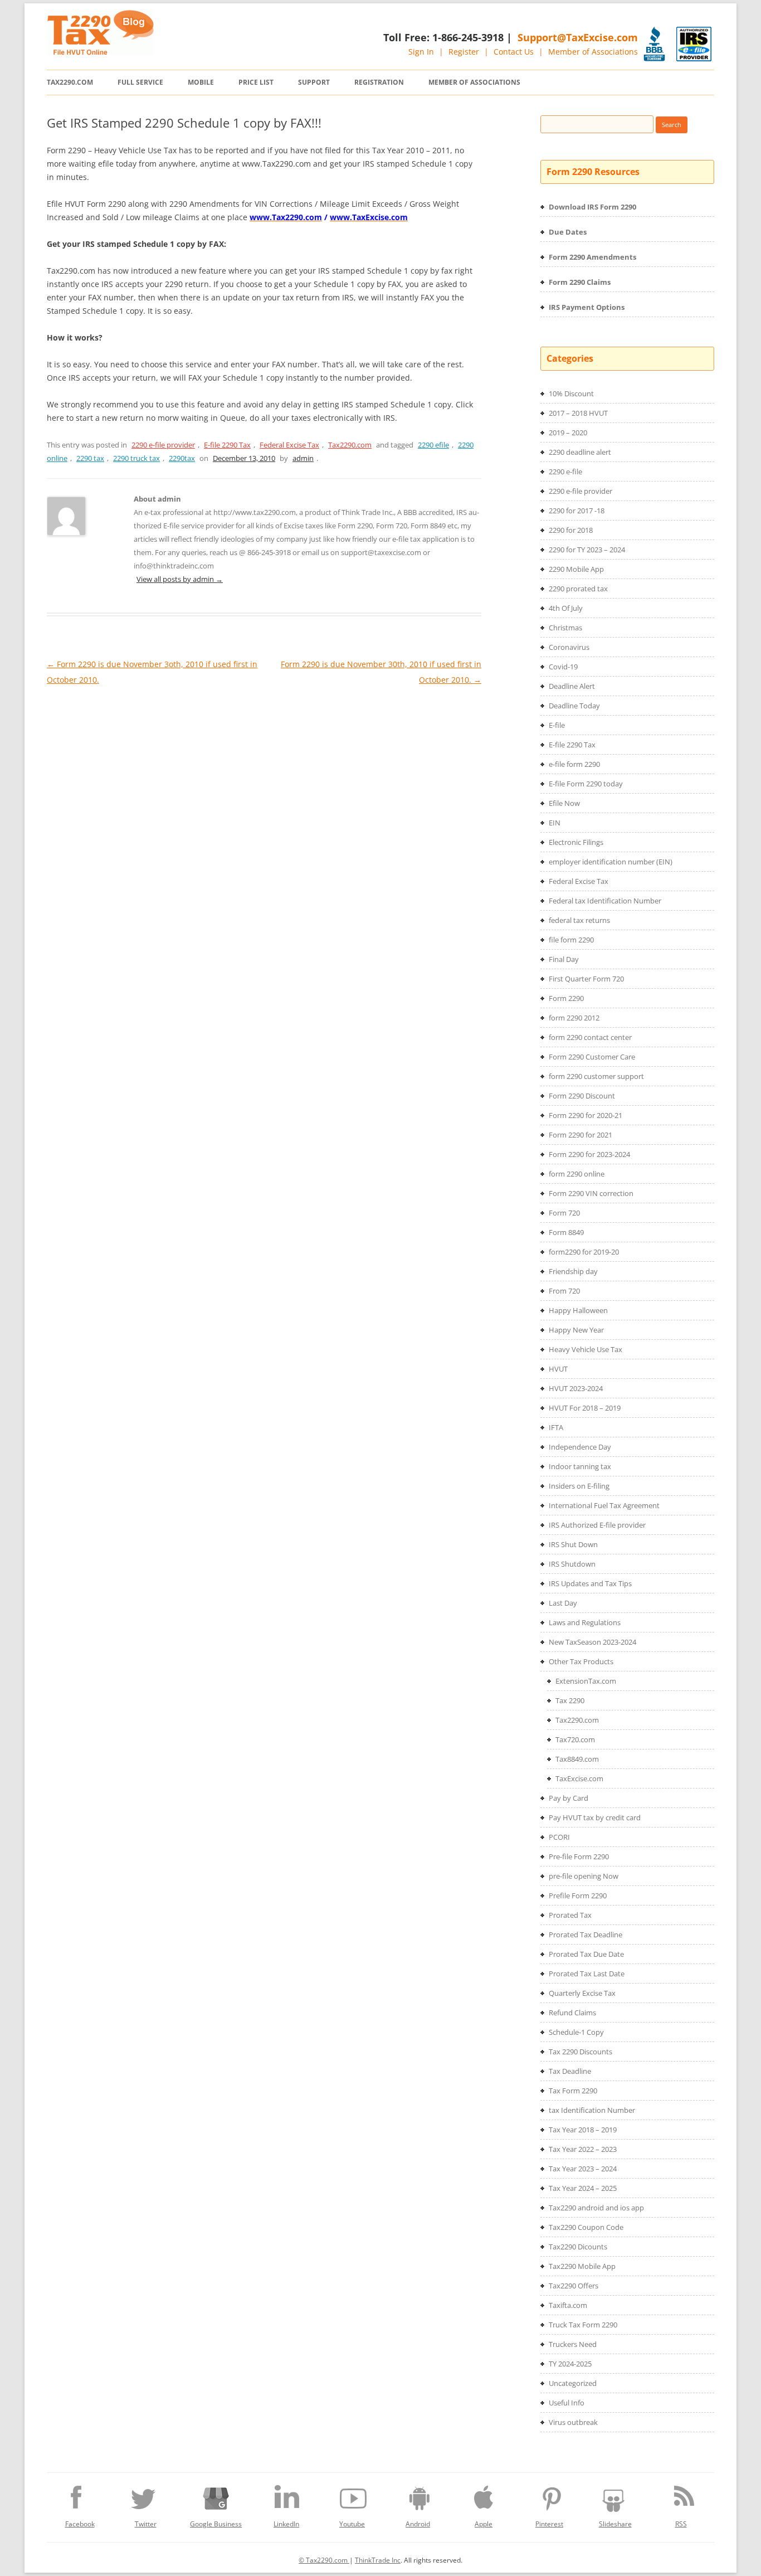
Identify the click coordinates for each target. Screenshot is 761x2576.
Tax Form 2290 (573, 2091)
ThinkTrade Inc (378, 2560)
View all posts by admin (180, 579)
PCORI (559, 1837)
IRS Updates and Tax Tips (590, 1583)
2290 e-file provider (163, 445)
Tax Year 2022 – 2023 (583, 2149)
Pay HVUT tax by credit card (595, 1817)
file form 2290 (571, 940)
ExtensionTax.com (586, 1681)
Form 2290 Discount (582, 1096)
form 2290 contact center (590, 1037)
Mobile (201, 82)
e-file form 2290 (574, 764)
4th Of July (566, 608)
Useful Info (567, 2403)
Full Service (140, 82)
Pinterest (549, 2524)
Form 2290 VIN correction (591, 1193)
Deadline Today (574, 706)
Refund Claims (572, 2013)
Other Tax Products (581, 1661)
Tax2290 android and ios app (596, 2208)
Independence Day (580, 1447)
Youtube (352, 2524)
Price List (256, 82)
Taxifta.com (568, 2305)
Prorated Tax (570, 1915)
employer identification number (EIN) (611, 862)
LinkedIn (286, 2524)
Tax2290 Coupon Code (586, 2227)
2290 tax (90, 458)
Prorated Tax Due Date (586, 1954)
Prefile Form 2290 (578, 1895)
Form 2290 (566, 998)
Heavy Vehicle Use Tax (586, 1349)
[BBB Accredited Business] (654, 44)
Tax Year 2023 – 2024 (583, 2169)
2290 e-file (565, 472)
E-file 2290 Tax (227, 445)
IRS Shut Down (573, 1544)
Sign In (421, 52)
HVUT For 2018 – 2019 (585, 1408)
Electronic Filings (576, 842)
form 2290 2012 (574, 1018)
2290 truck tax (136, 458)
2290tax (182, 458)
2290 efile (433, 445)
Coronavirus (569, 647)
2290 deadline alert (580, 452)
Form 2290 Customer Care (592, 1057)
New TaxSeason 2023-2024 (592, 1642)
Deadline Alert (572, 686)
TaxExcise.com (579, 1778)
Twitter (146, 2524)
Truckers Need (573, 2344)
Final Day (564, 959)
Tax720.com (575, 1739)
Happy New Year (576, 1330)
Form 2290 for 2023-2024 (589, 1154)
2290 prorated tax (578, 589)
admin (303, 458)
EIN (555, 823)
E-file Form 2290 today (586, 784)
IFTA (556, 1427)
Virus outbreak (573, 2422)
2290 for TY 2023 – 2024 (587, 550)
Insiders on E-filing (579, 1486)
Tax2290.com (70, 82)
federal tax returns (579, 920)
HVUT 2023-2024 (576, 1388)
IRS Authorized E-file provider (597, 1525)
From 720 (564, 1291)
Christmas (565, 628)
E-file (557, 725)
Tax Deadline (570, 2071)
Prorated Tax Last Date (587, 1974)
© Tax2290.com (324, 2560)
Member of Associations (593, 52)
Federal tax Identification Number (605, 901)
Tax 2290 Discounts (580, 2052)
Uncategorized (573, 2383)
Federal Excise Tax (289, 445)
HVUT (558, 1369)
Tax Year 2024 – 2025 (583, 2188)
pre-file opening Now (584, 1876)
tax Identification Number (592, 2110)
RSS (681, 2524)
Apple (484, 2524)
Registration (379, 82)
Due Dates (568, 232)
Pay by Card (569, 1798)
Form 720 (564, 1213)
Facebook (80, 2524)
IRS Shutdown (572, 1564)
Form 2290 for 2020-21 (586, 1115)
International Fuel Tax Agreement (604, 1505)
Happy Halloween (578, 1310)
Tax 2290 (570, 1700)
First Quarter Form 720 (586, 979)
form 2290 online (577, 1174)
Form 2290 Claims (580, 282)
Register (464, 52)
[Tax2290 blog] (100, 52)
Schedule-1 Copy (576, 2032)
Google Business (216, 2524)
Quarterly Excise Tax (582, 1993)
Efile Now (564, 803)
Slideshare (615, 2524)
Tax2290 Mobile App (582, 2266)
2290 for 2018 (571, 530)
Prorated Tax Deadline (586, 1935)
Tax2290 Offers (574, 2286)
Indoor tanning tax (580, 1466)
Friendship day (573, 1271)
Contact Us (514, 52)
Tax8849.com (577, 1759)
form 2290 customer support (596, 1076)
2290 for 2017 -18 (577, 511)
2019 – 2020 (568, 432)
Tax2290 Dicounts (578, 2247)
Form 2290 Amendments (592, 257)
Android (418, 2524)
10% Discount (571, 393)
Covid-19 (563, 667)
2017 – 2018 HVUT (578, 413)
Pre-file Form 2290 (579, 1856)
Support (314, 82)
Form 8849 (566, 1232)
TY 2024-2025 (570, 2364)
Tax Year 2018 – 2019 (583, 2130)
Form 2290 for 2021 (580, 1135)
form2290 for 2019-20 (584, 1252)
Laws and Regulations (585, 1622)
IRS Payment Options (587, 307)
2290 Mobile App (576, 569)
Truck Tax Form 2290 (583, 2325)
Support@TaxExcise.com (578, 37)
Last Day (563, 1603)
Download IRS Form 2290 (592, 207)
